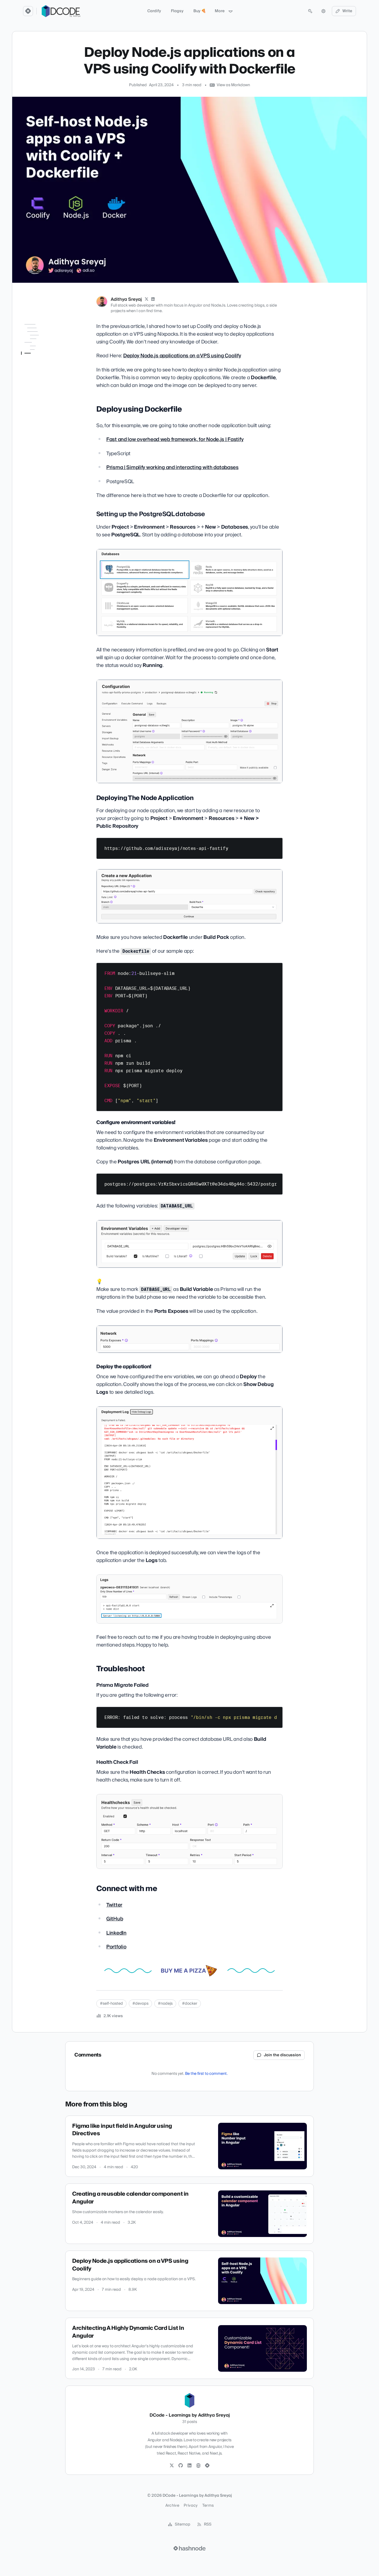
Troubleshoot (33, 391)
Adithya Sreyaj (126, 299)
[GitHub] (181, 2466)
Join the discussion (282, 2055)
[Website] (198, 2466)
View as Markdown (233, 85)
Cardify (154, 11)
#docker (190, 2004)
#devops (140, 2004)
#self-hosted (111, 2004)
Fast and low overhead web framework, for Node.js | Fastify (175, 439)
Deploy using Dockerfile (42, 335)
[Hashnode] (207, 2466)
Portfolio (116, 1947)
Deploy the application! (49, 383)
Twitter (114, 1905)
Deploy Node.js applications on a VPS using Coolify (182, 356)
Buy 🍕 (200, 11)
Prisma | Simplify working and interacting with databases (172, 467)
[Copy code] (276, 844)
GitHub (115, 1919)
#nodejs (165, 2004)
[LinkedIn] (153, 299)
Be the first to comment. (206, 2074)
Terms (208, 2506)
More (220, 11)
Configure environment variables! (48, 373)
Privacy (191, 2506)
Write (347, 11)
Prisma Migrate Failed (48, 399)
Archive (172, 2506)
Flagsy (177, 11)
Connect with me (37, 414)
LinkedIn (116, 1933)
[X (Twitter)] (146, 299)
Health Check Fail (44, 406)
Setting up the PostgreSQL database (45, 346)
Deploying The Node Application (43, 359)
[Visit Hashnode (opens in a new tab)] (189, 2548)
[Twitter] (172, 2466)
